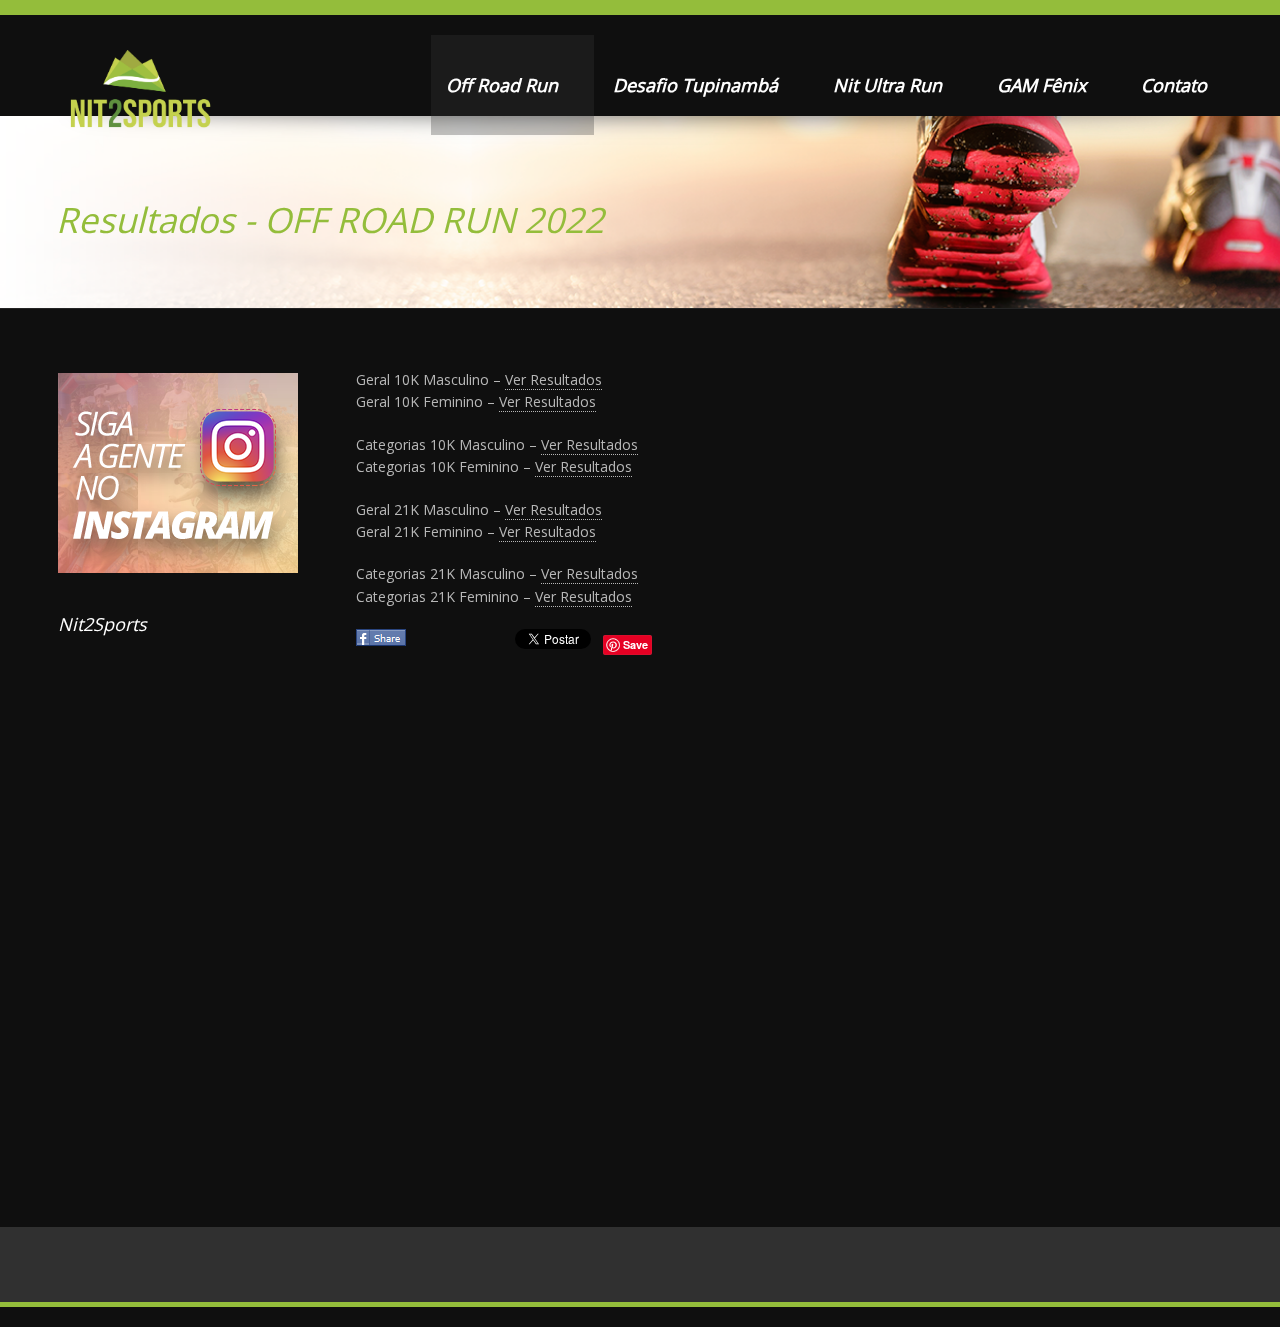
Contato (1174, 85)
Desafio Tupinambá (698, 85)
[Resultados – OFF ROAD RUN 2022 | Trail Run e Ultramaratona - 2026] (138, 95)
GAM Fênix (1044, 85)
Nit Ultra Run (890, 85)
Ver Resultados (553, 379)
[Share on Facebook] (383, 643)
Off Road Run (504, 85)
